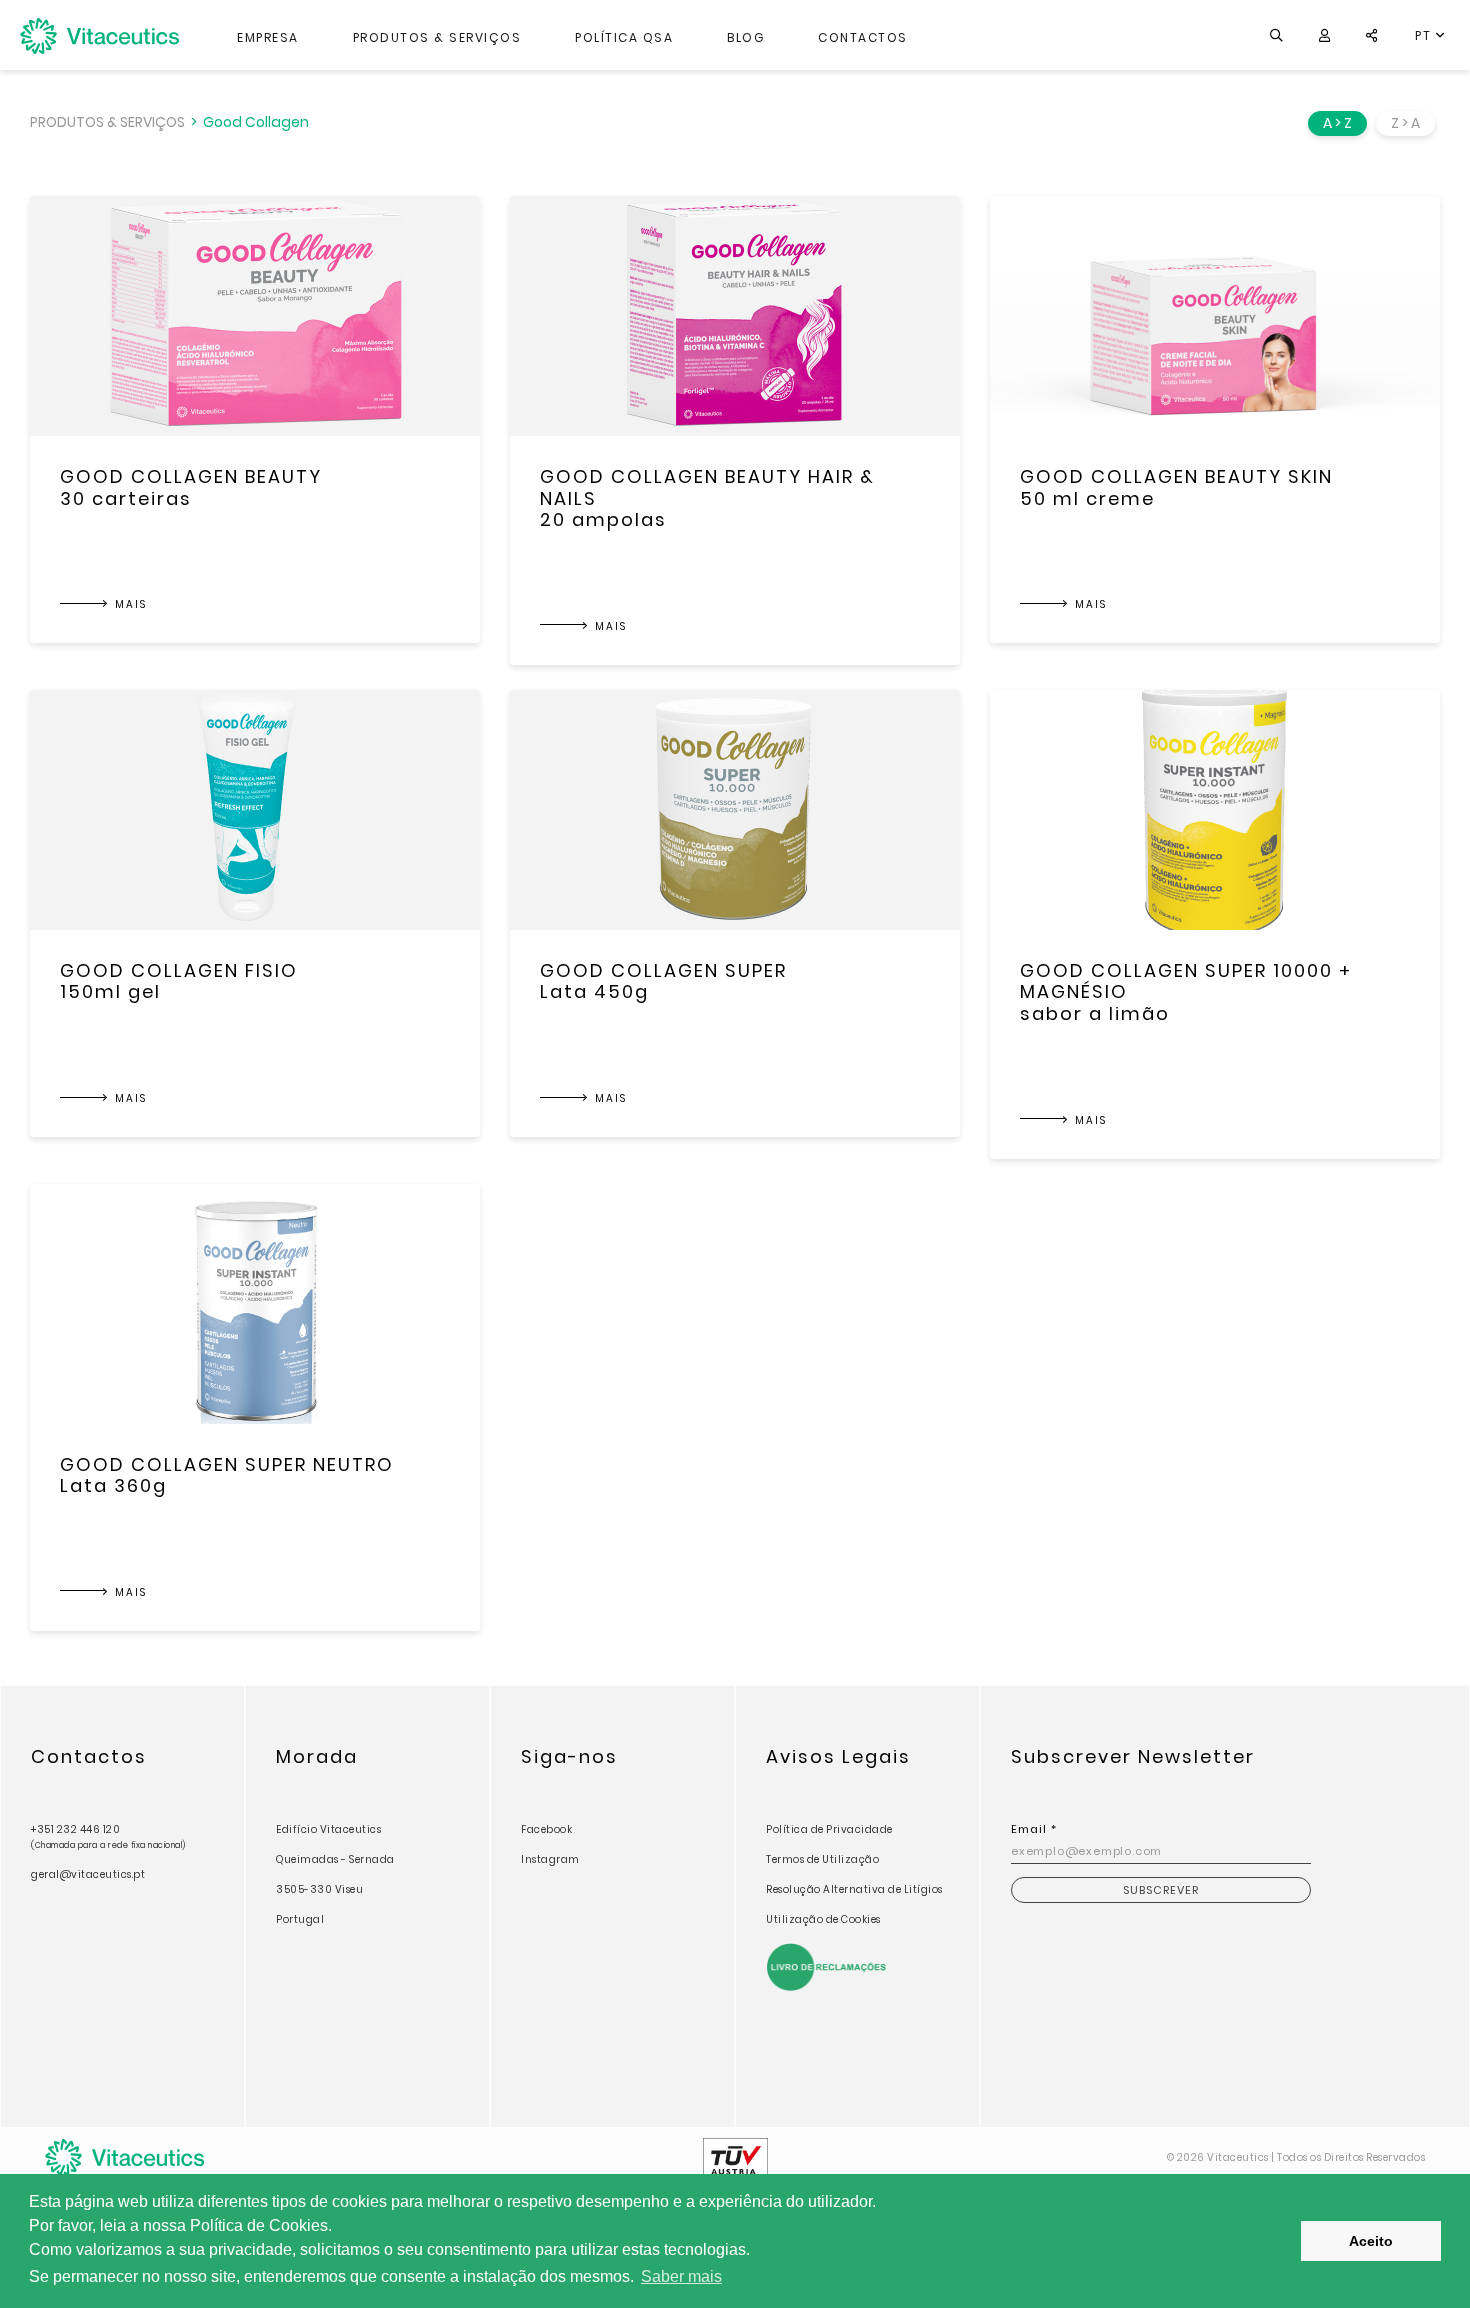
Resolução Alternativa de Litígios (854, 1889)
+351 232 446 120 (108, 1836)
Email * (1034, 1829)
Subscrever (1161, 1890)
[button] (1324, 35)
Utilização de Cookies (823, 1919)
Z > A (1405, 123)
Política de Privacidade (829, 1829)
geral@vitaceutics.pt (88, 1874)
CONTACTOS (863, 37)
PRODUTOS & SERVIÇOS (437, 37)
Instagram (550, 1859)
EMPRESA (268, 37)
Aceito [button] (1371, 2241)
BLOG (745, 37)
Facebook (546, 1829)
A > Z (1337, 123)
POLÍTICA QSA (624, 37)
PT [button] (1425, 35)
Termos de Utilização (822, 1859)
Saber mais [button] (681, 2276)
